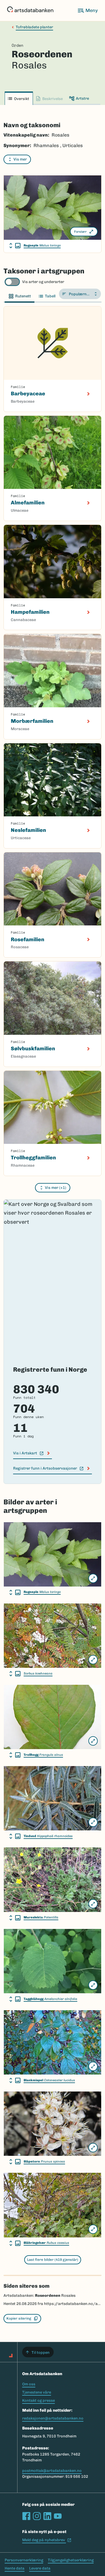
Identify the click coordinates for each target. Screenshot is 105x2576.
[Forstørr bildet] (93, 1578)
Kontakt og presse (38, 2400)
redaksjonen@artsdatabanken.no (53, 2418)
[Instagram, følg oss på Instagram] (37, 2516)
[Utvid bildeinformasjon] (15, 246)
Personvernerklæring (24, 2560)
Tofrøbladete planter (34, 27)
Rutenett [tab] (23, 296)
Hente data (15, 2568)
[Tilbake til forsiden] (30, 11)
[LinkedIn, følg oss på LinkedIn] (47, 2516)
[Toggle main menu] (87, 11)
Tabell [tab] (50, 296)
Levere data (40, 2568)
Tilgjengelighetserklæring (71, 2560)
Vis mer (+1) (56, 1188)
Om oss (29, 2384)
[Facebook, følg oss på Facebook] (26, 2516)
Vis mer (20, 159)
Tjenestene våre (37, 2392)
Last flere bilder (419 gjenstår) (53, 2260)
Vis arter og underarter (43, 282)
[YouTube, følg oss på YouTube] (58, 2516)
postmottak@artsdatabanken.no (52, 2471)
